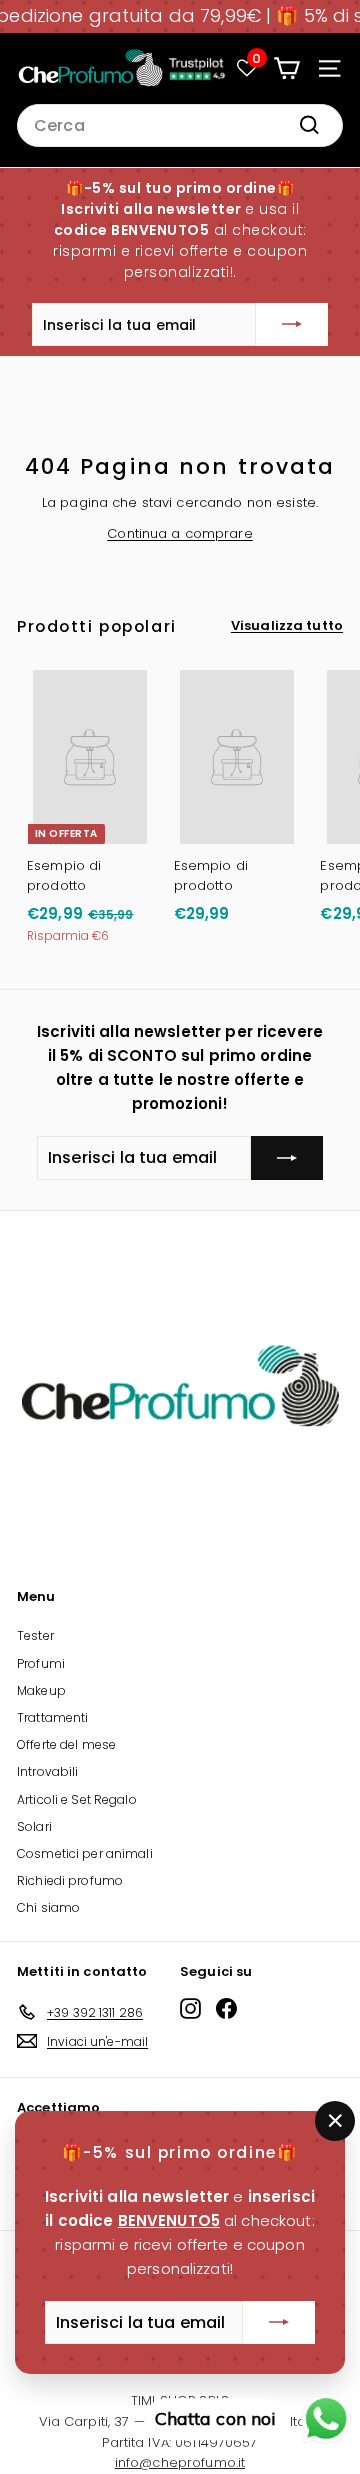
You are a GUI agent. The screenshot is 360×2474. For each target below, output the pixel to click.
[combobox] (180, 126)
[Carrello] (286, 68)
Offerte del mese (66, 1744)
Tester (35, 1635)
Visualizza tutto (287, 625)
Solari (34, 1826)
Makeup (41, 1690)
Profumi (41, 1663)
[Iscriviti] (292, 325)
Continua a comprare (179, 533)
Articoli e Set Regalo (77, 1799)
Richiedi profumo (70, 1880)
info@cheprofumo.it (180, 2462)
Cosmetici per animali (85, 1853)
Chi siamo (48, 1907)
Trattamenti (52, 1717)
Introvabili (47, 1771)
